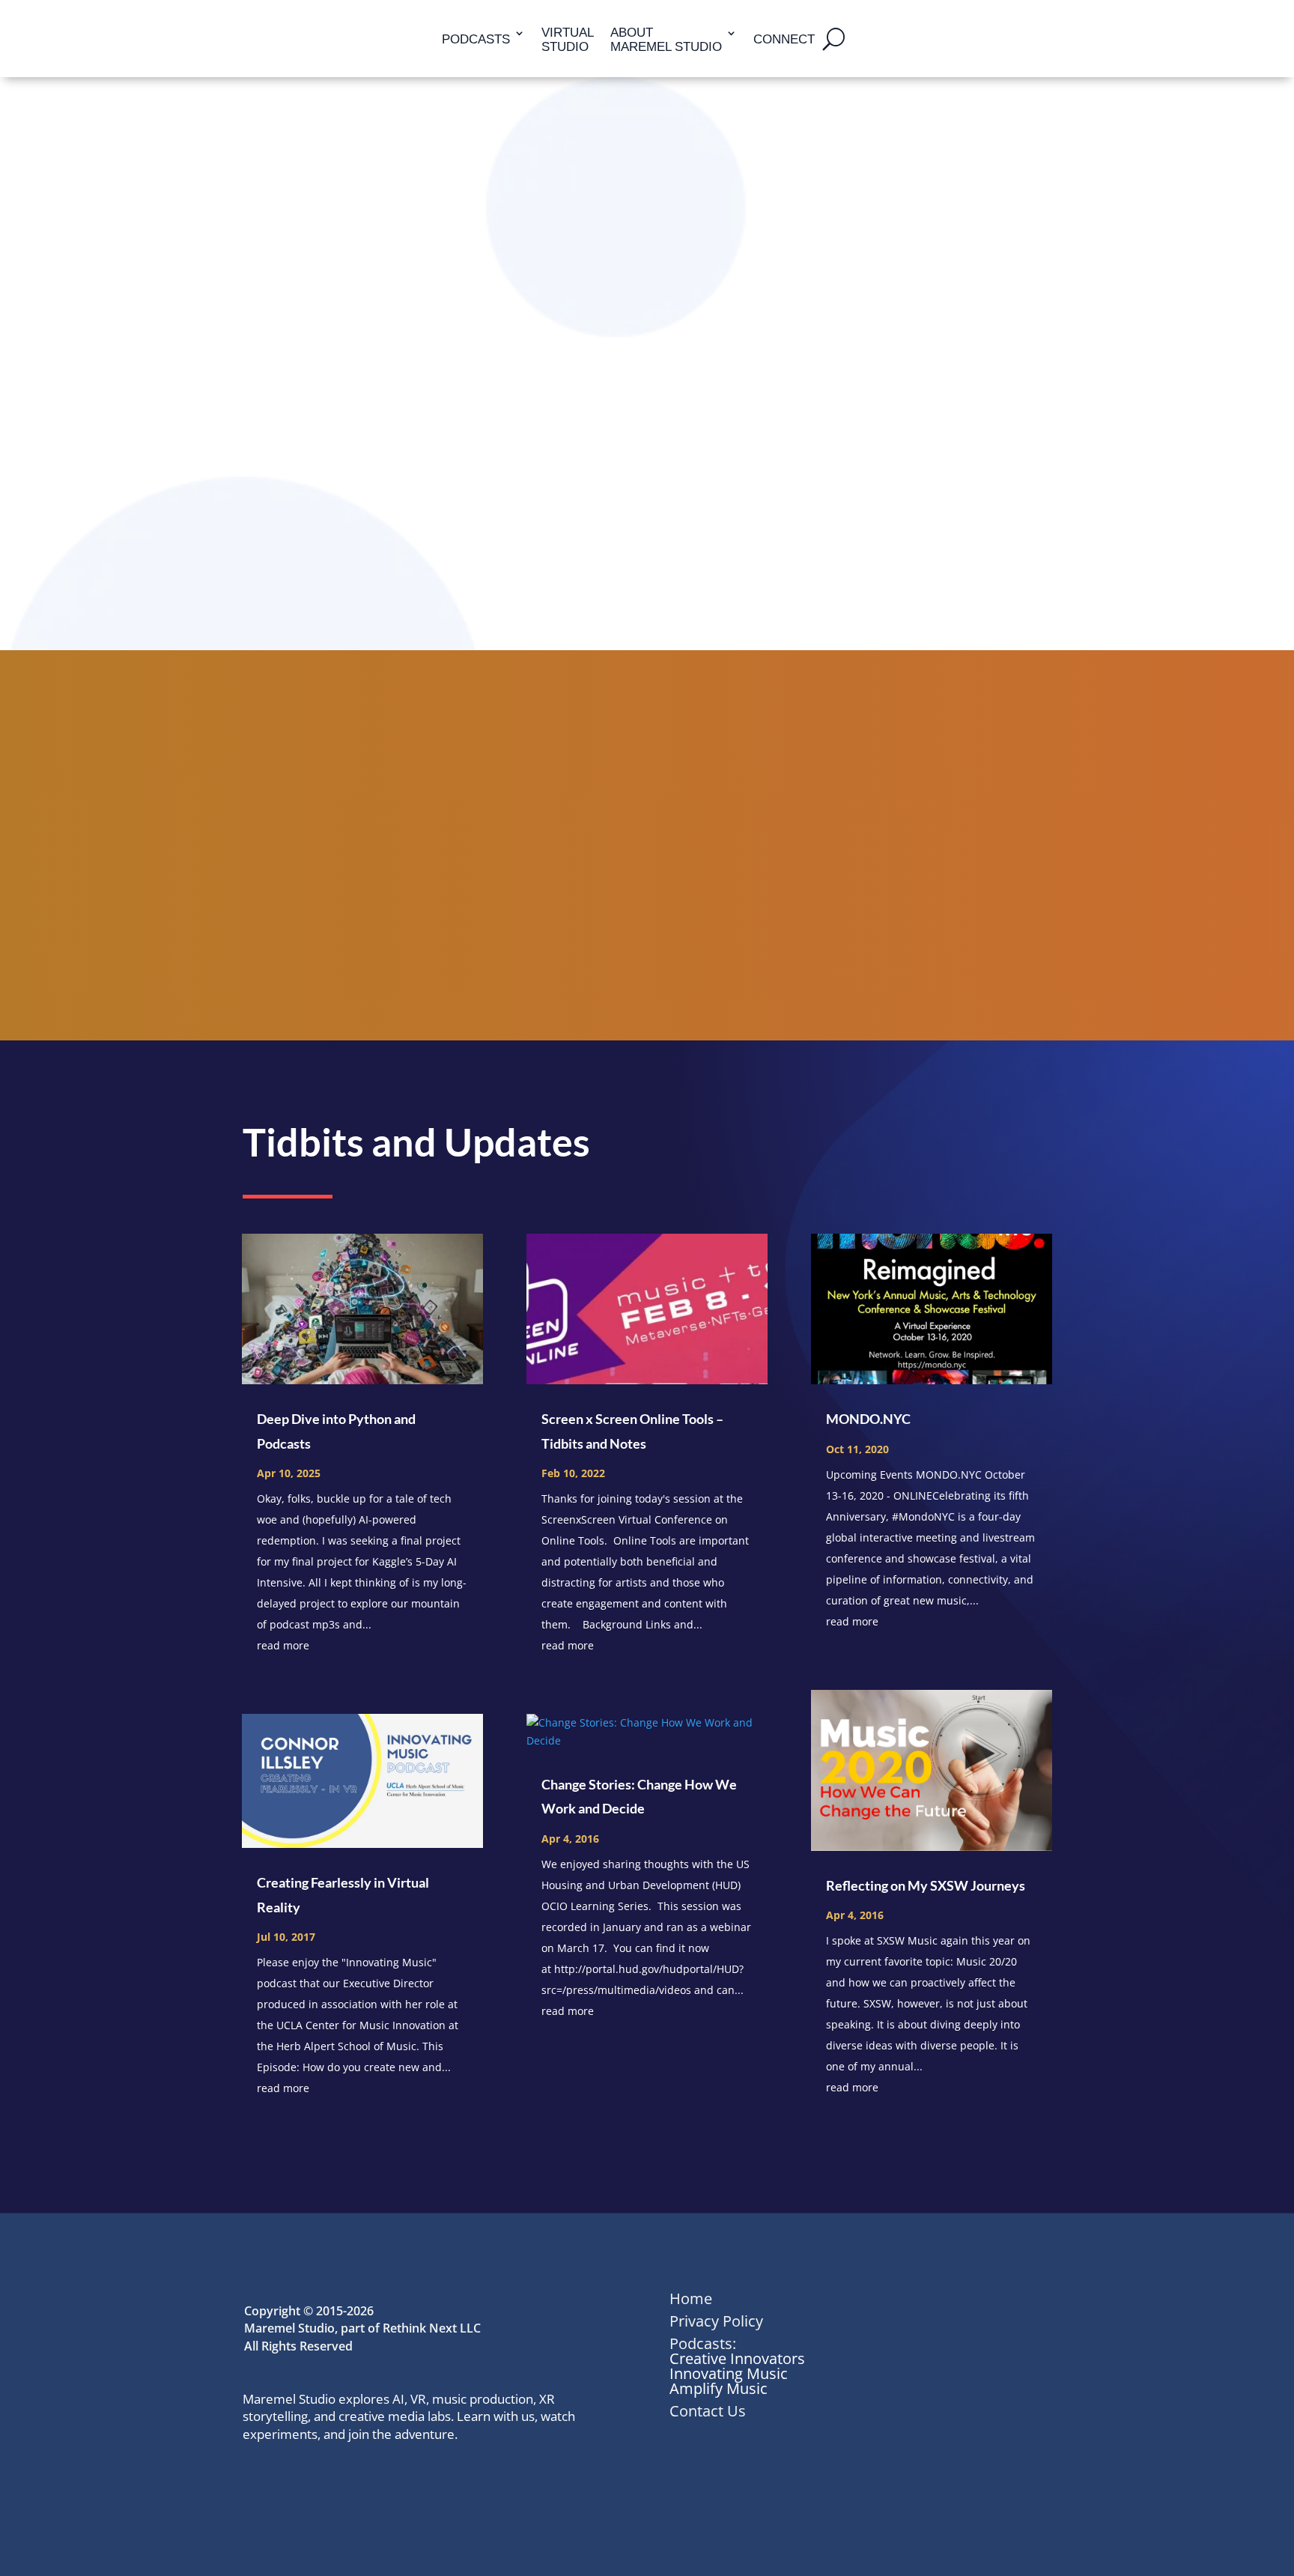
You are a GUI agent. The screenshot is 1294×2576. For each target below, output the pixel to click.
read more (283, 1645)
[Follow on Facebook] (322, 2479)
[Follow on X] (289, 2479)
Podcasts (476, 39)
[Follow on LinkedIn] (256, 2479)
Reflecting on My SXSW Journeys (926, 1885)
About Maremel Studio (666, 40)
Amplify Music (719, 2388)
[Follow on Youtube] (388, 2479)
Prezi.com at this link (807, 261)
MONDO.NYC (868, 1419)
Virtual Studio (568, 40)
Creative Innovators (737, 2358)
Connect (784, 39)
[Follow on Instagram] (355, 2479)
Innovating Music (729, 2373)
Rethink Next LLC (432, 2328)
